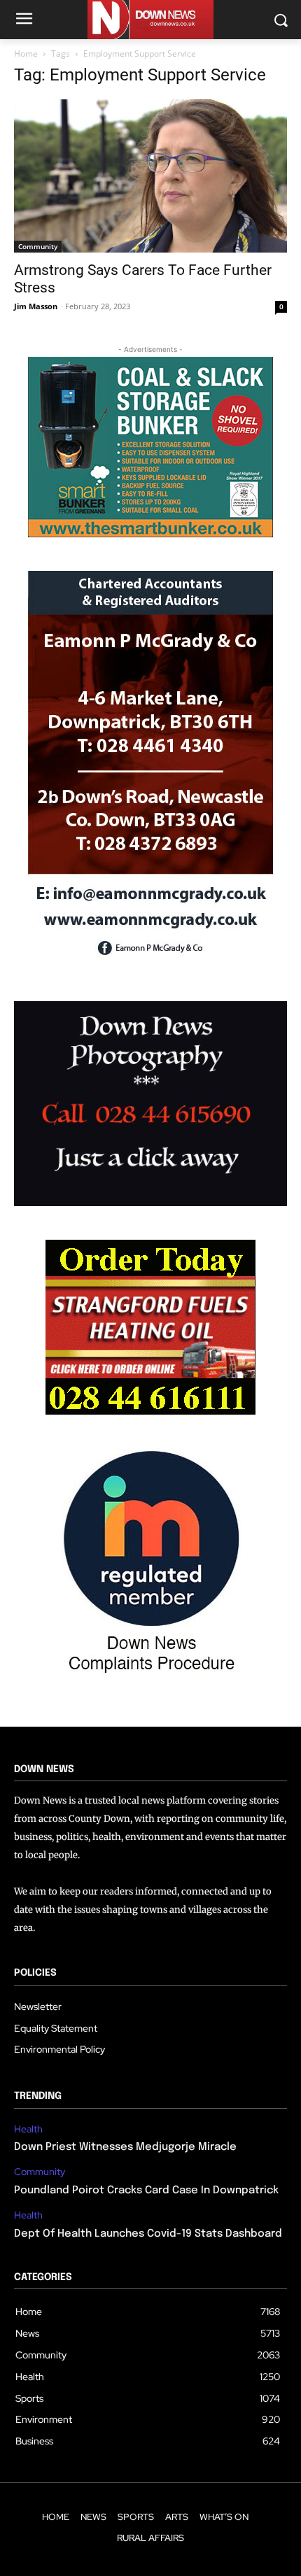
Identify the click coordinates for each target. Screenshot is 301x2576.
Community (38, 246)
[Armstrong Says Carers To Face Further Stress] (150, 176)
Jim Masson (36, 306)
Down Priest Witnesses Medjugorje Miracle (125, 2147)
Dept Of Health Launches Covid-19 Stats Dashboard (148, 2234)
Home (26, 54)
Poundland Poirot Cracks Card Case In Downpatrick (146, 2191)
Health (28, 2129)
